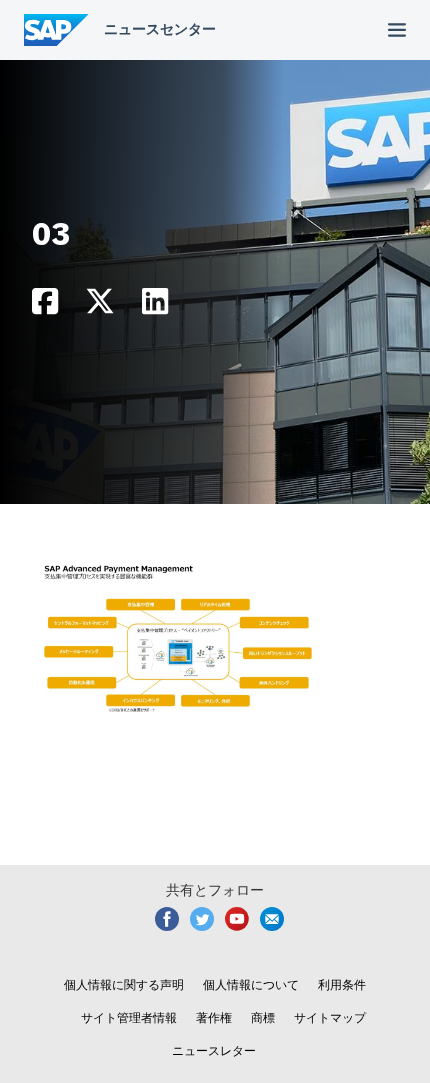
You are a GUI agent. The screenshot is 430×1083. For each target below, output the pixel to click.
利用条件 (342, 985)
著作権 (214, 1018)
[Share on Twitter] (100, 306)
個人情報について (251, 985)
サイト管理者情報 (129, 1018)
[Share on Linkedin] (155, 306)
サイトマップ (330, 1018)
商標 (263, 1018)
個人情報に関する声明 (124, 985)
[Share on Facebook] (45, 306)
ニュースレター (214, 1051)
